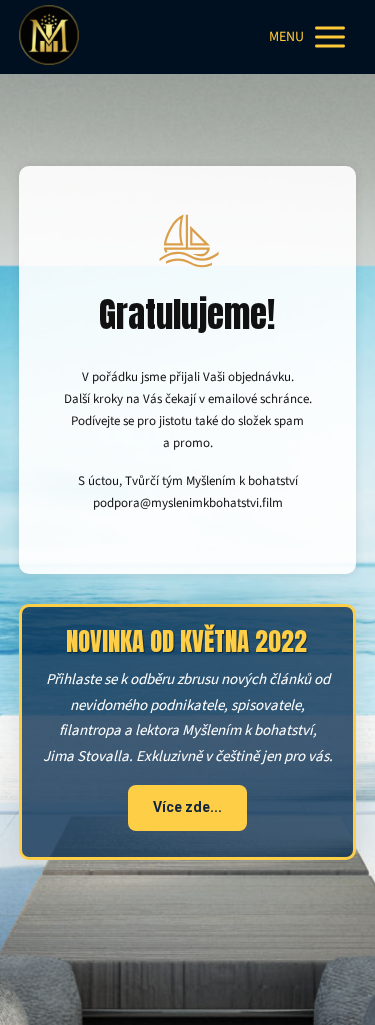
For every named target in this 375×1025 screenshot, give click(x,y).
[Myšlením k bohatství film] (49, 37)
